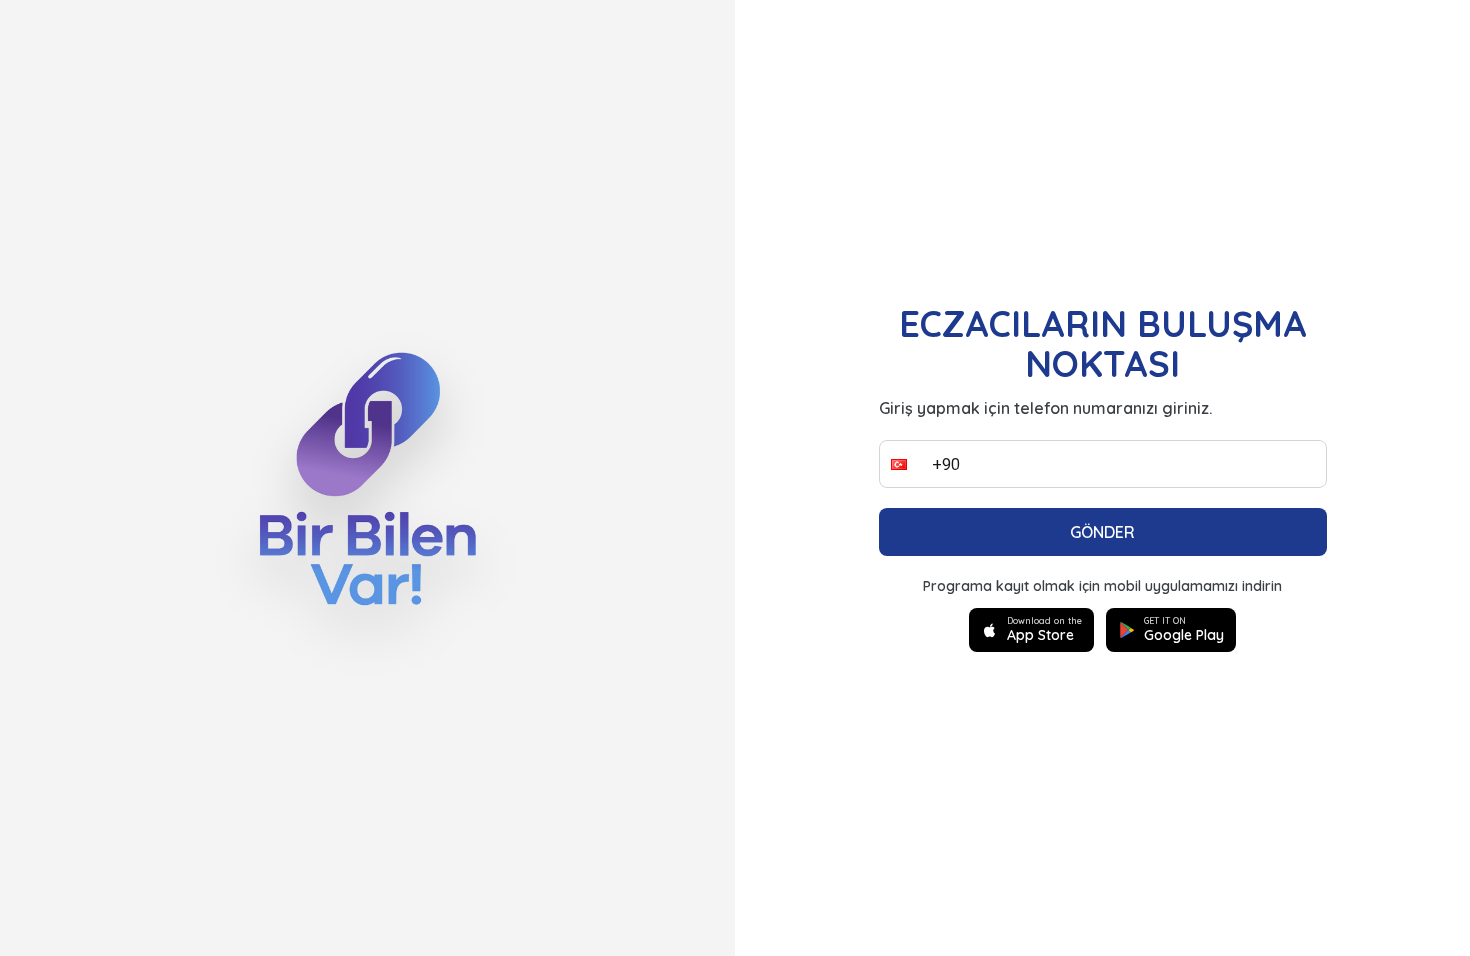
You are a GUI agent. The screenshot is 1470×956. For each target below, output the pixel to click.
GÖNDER (1102, 532)
